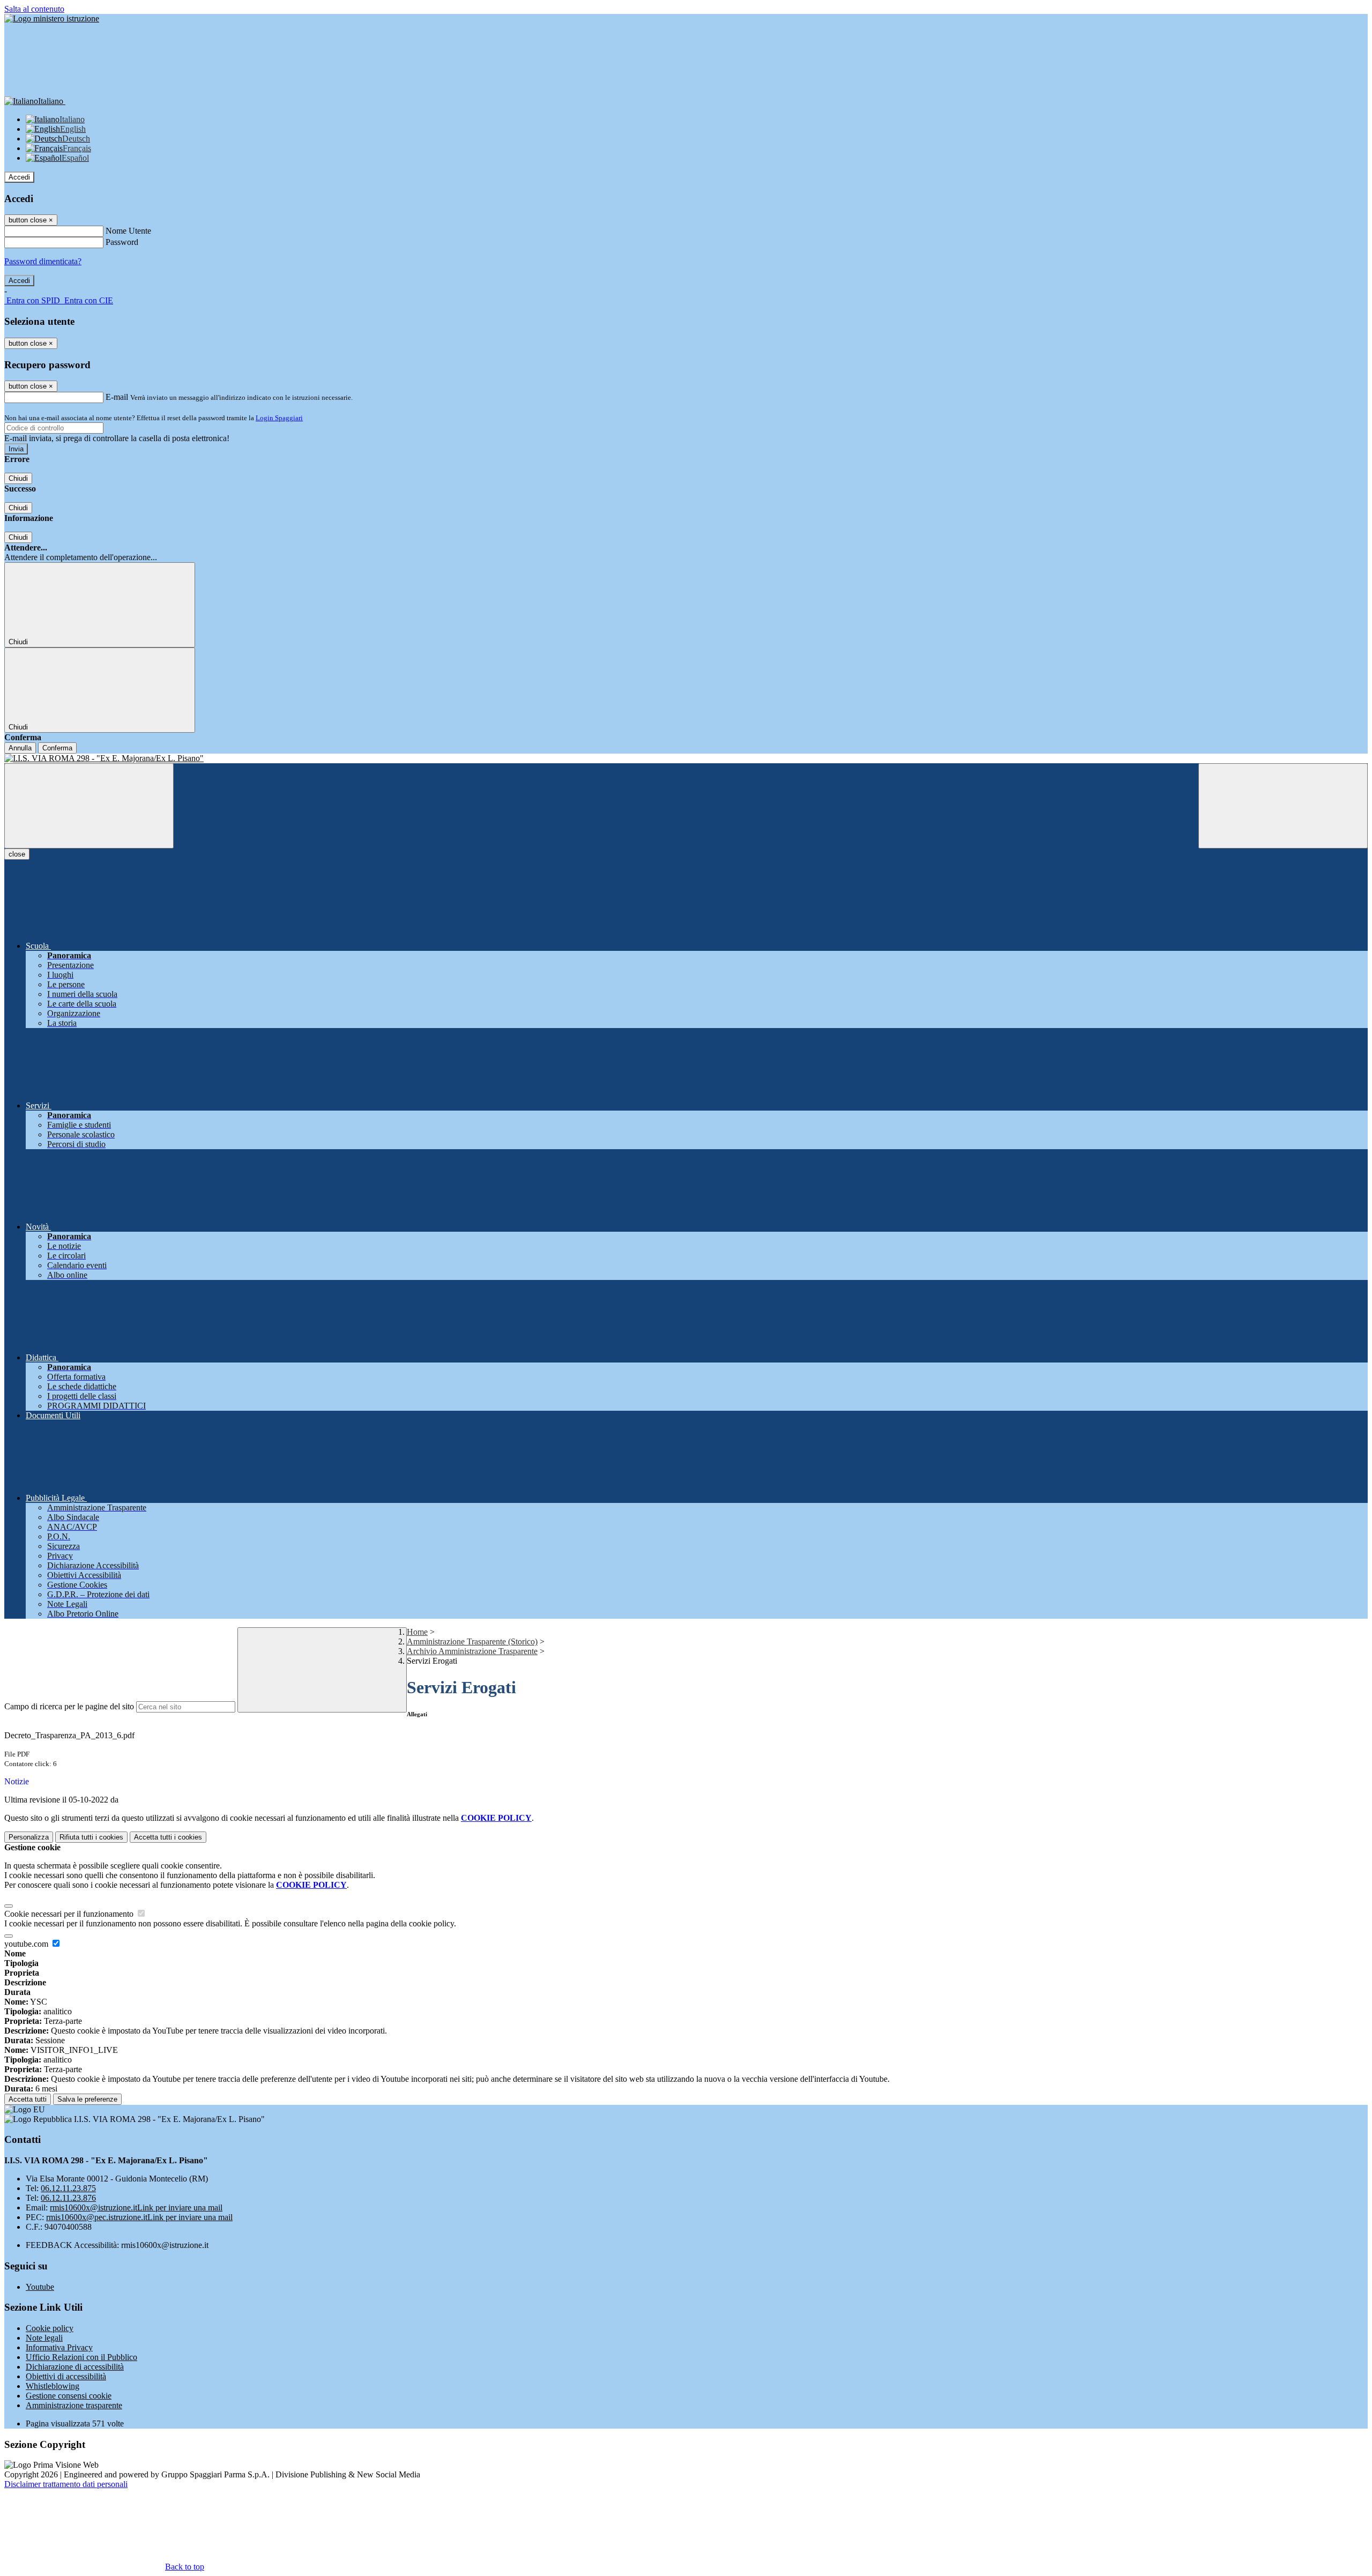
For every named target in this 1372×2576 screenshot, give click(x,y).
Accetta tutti (168, 1837)
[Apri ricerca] (1283, 806)
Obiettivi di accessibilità (66, 2376)
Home (417, 1632)
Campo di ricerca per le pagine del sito (69, 1706)
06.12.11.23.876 (68, 2198)
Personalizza (29, 1837)
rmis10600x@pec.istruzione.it (139, 2217)
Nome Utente (128, 231)
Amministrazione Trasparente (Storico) (472, 1641)
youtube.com (27, 1944)
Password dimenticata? (43, 261)
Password (122, 242)
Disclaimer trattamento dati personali (66, 2484)
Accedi (19, 177)
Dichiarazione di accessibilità (75, 2367)
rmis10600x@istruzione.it (136, 2208)
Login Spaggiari (279, 418)
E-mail (117, 397)
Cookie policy (50, 2328)
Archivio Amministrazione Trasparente (472, 1651)
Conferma (57, 748)
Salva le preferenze (87, 2099)
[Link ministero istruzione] (52, 18)
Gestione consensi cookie (69, 2396)
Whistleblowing (53, 2386)
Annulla (20, 748)
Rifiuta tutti (91, 1837)
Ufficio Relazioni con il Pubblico (81, 2357)
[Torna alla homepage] (686, 758)
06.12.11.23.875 (68, 2188)
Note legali (44, 2338)
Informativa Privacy (59, 2347)
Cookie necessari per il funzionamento (70, 1914)
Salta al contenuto (34, 9)
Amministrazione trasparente (74, 2405)
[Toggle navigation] (89, 806)
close (17, 854)
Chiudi (18, 478)
